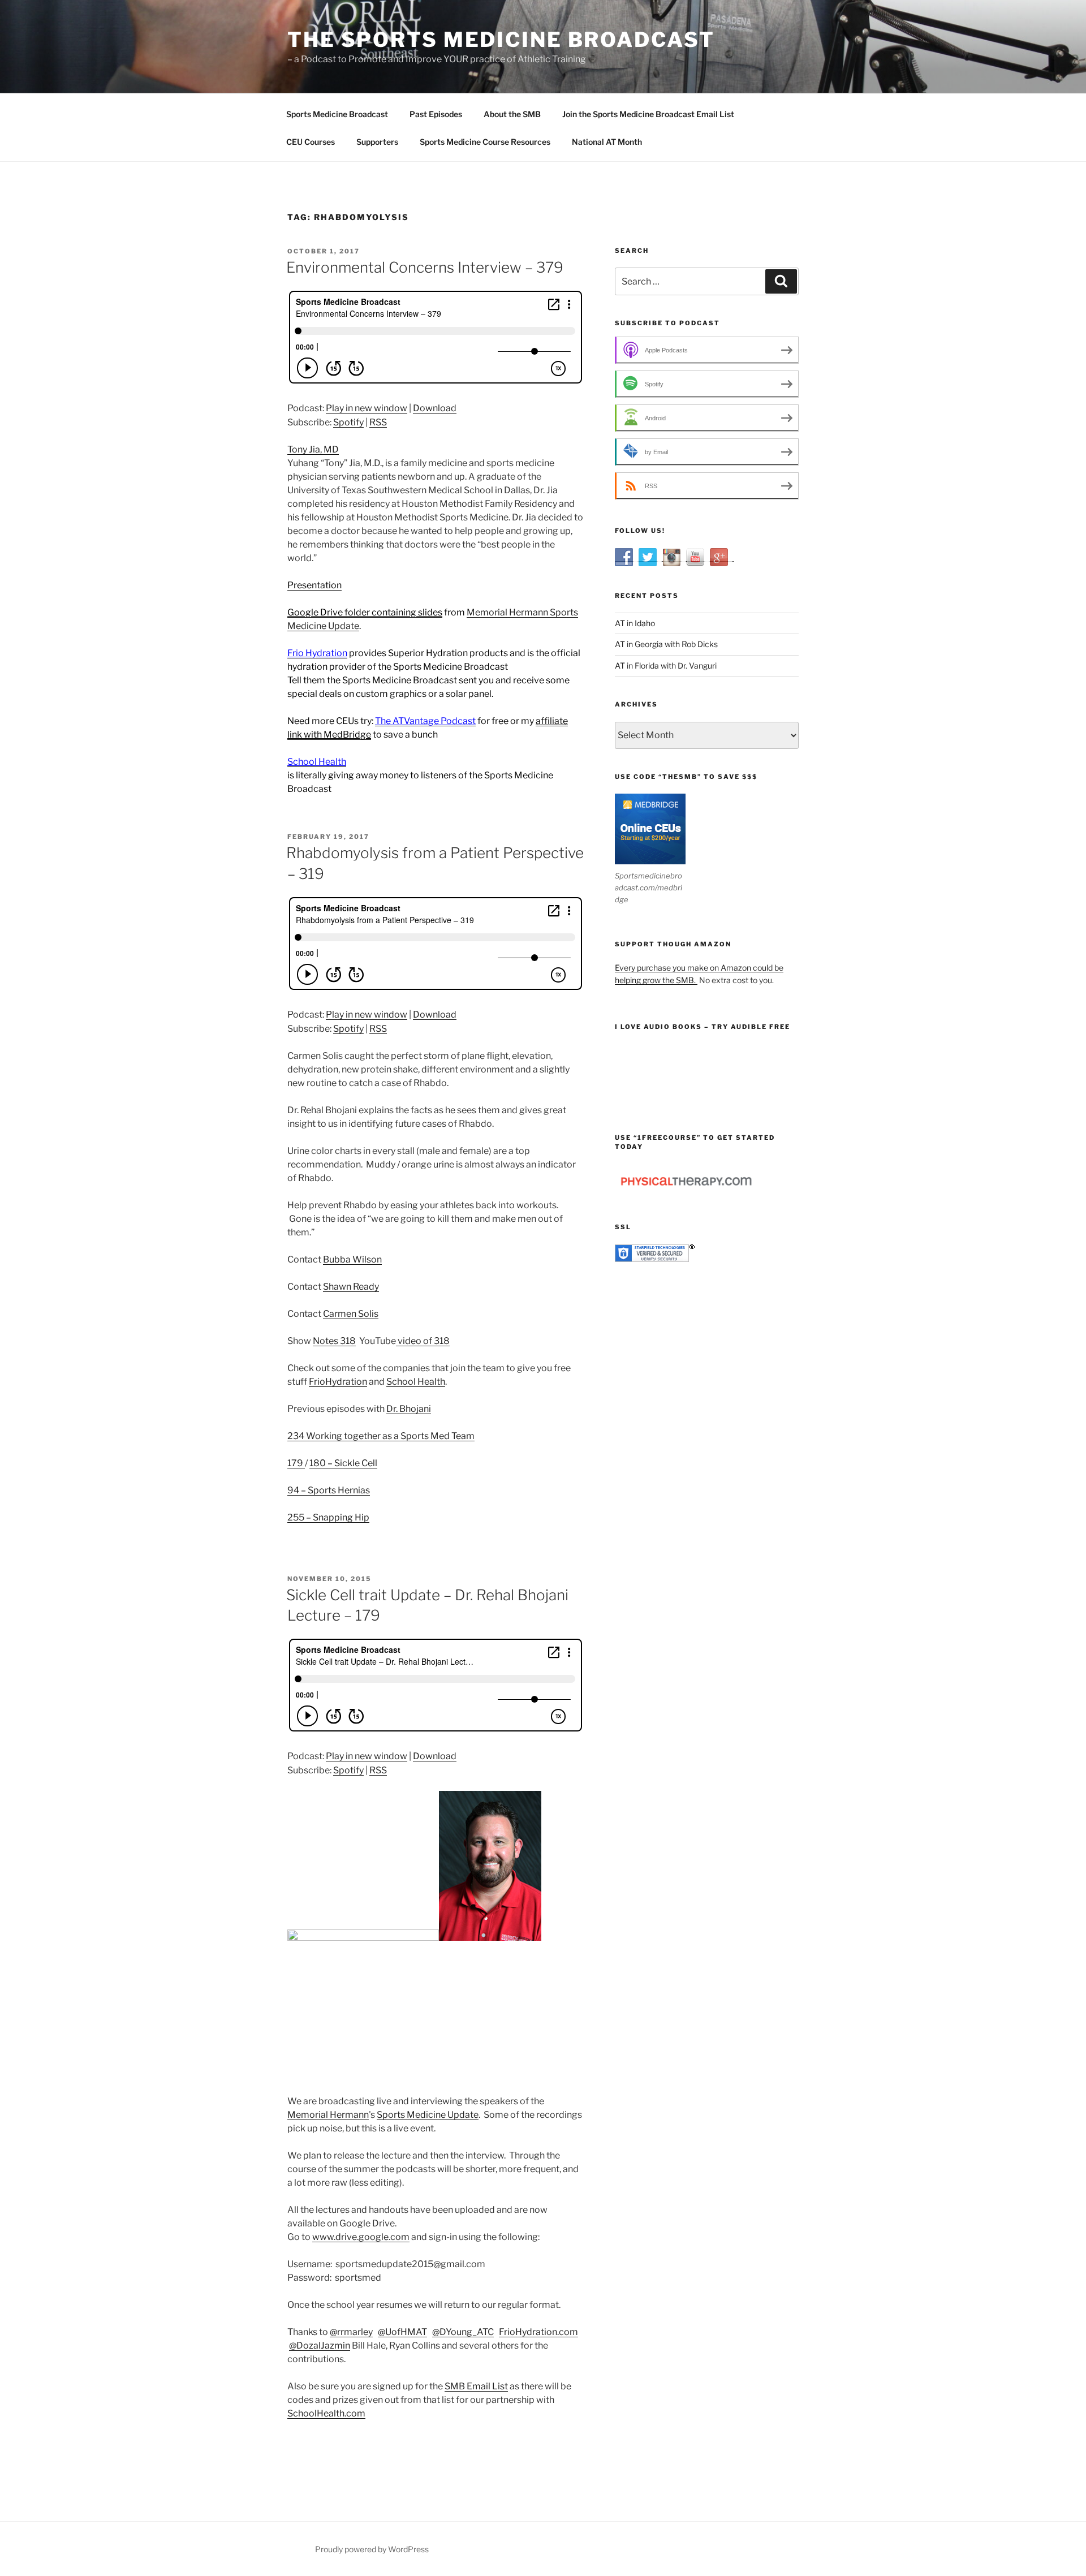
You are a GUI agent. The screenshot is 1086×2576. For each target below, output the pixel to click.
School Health (416, 1382)
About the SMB (512, 114)
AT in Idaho (635, 623)
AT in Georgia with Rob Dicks (666, 644)
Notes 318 (334, 1341)
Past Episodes (436, 114)
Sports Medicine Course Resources (485, 142)
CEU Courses (311, 142)
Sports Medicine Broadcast (337, 114)
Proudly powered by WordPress (372, 2549)
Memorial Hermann (328, 2115)
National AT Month (607, 142)
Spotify (348, 422)
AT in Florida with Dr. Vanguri (666, 665)
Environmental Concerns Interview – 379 (425, 267)
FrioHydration (338, 1382)
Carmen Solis (351, 1314)
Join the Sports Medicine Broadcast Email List (648, 114)
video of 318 (423, 1341)
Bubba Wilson (352, 1259)
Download (435, 408)
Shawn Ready (351, 1287)
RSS (378, 422)
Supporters (377, 142)
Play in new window (367, 408)
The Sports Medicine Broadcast (501, 40)
